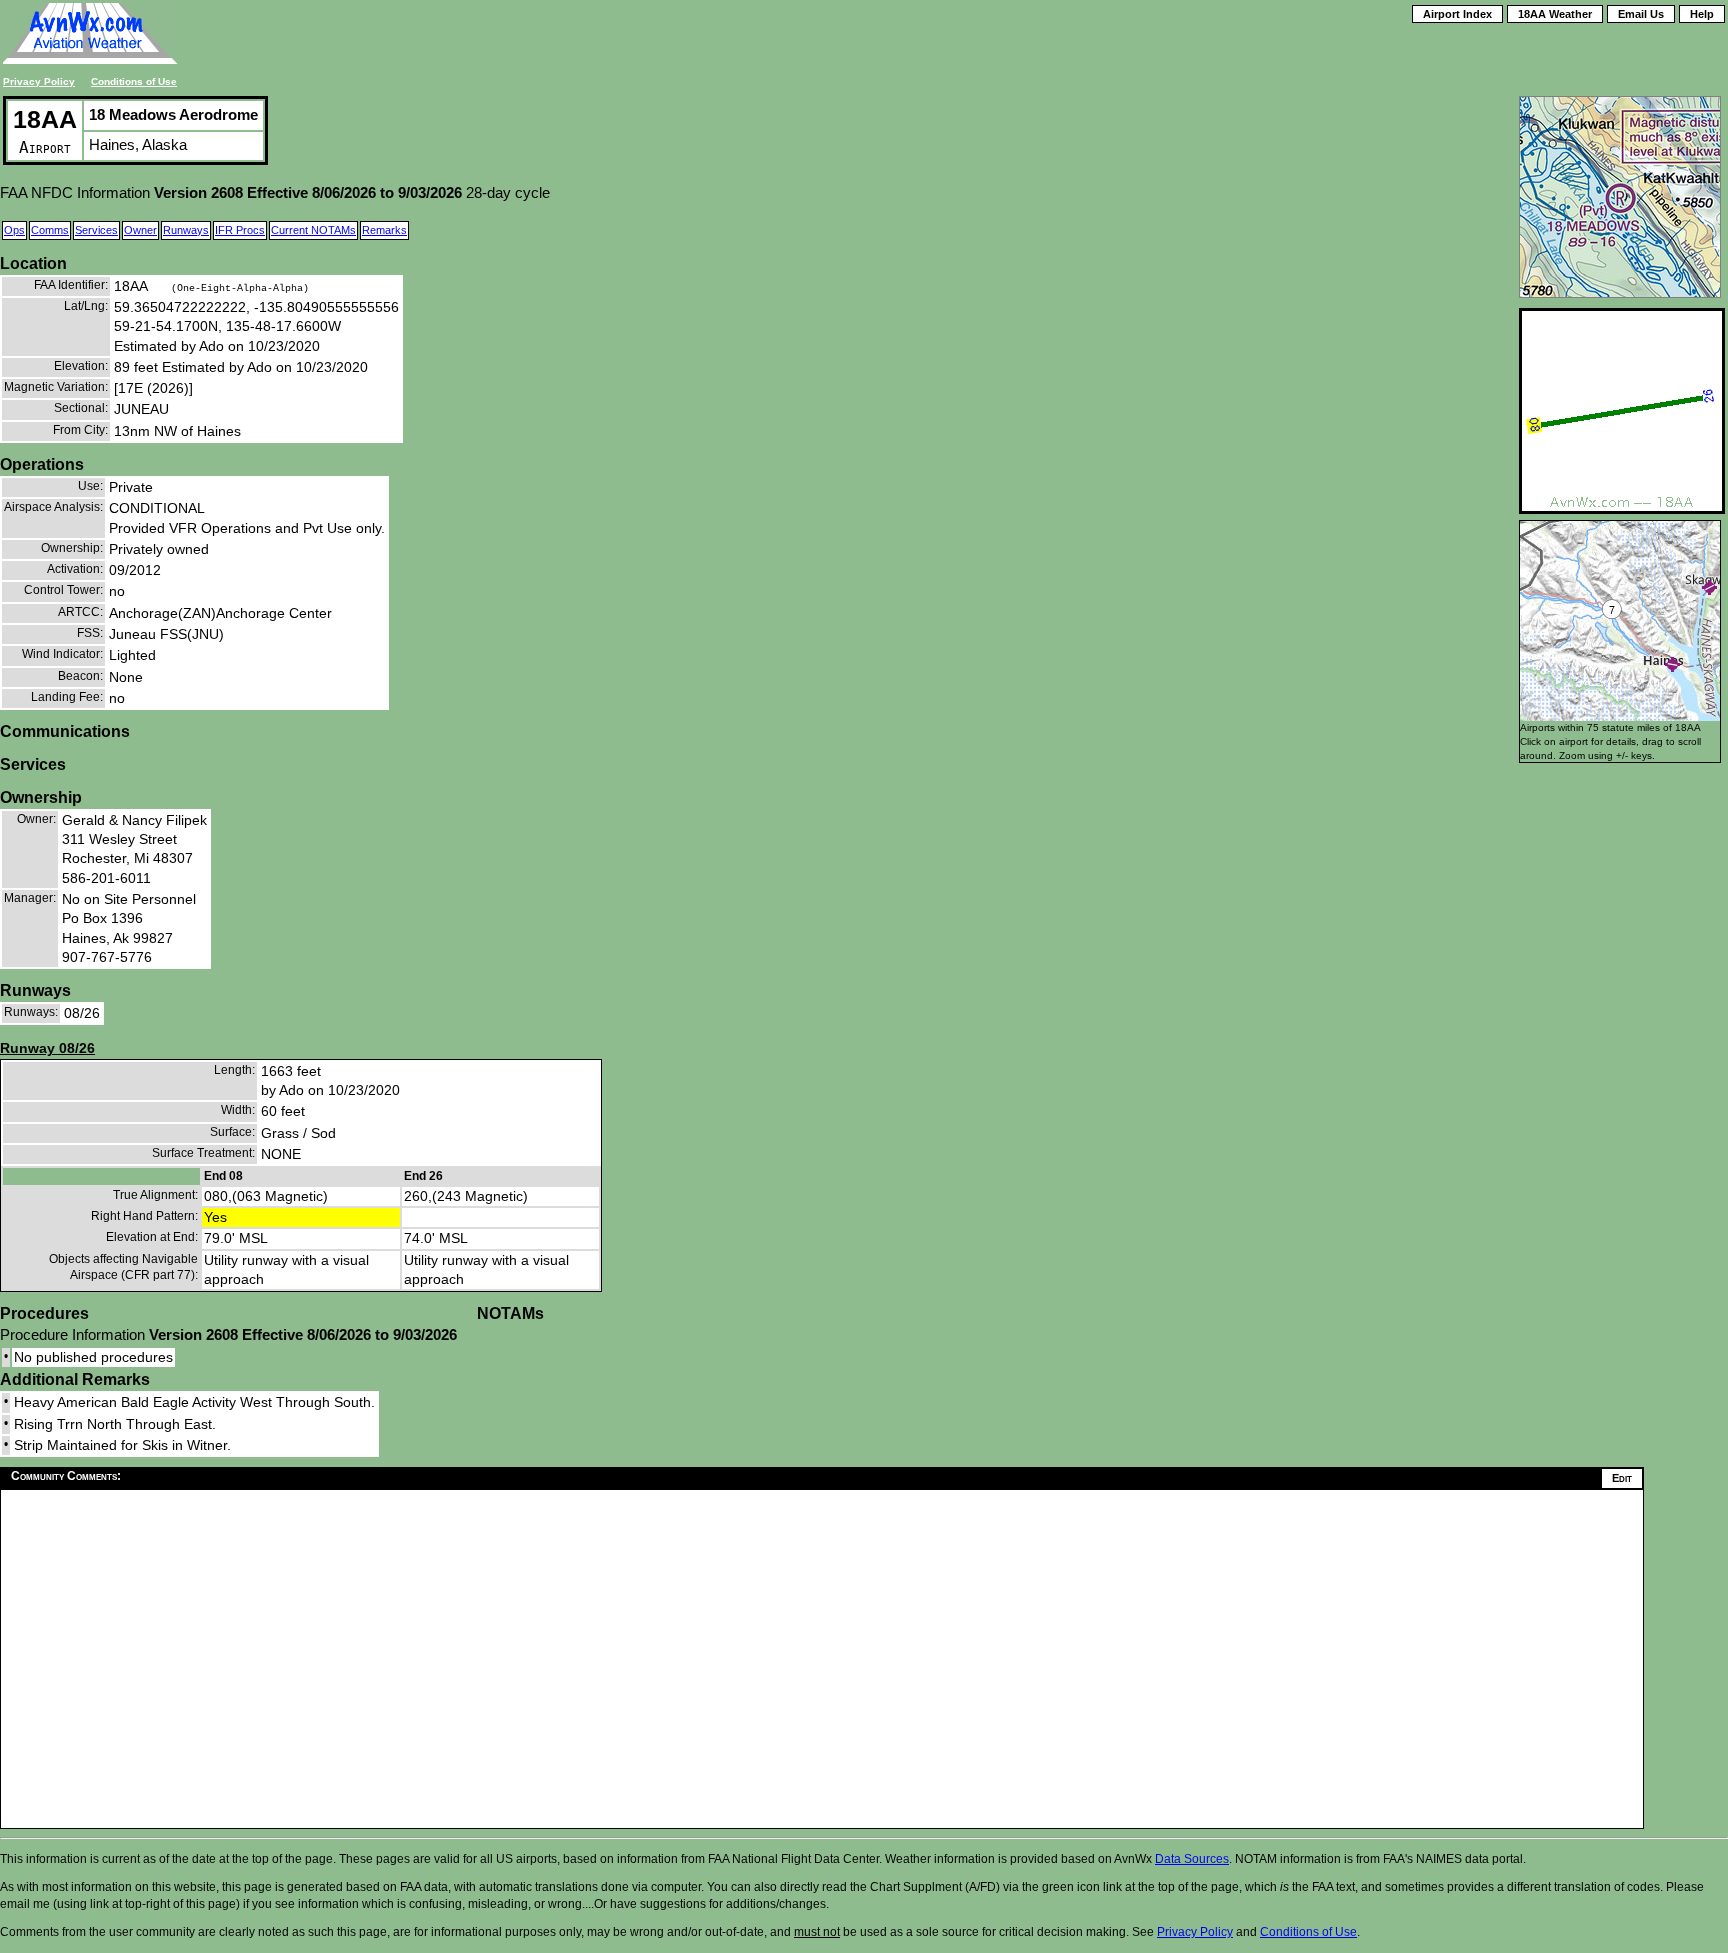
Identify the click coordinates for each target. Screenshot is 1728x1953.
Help (1702, 14)
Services (96, 230)
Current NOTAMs (313, 230)
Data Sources (1192, 1859)
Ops (14, 230)
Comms (50, 230)
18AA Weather (1555, 14)
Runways (186, 230)
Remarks (384, 230)
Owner (140, 230)
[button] (1672, 664)
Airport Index (1457, 14)
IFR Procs (240, 230)
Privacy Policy (39, 81)
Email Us (1641, 14)
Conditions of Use (134, 81)
